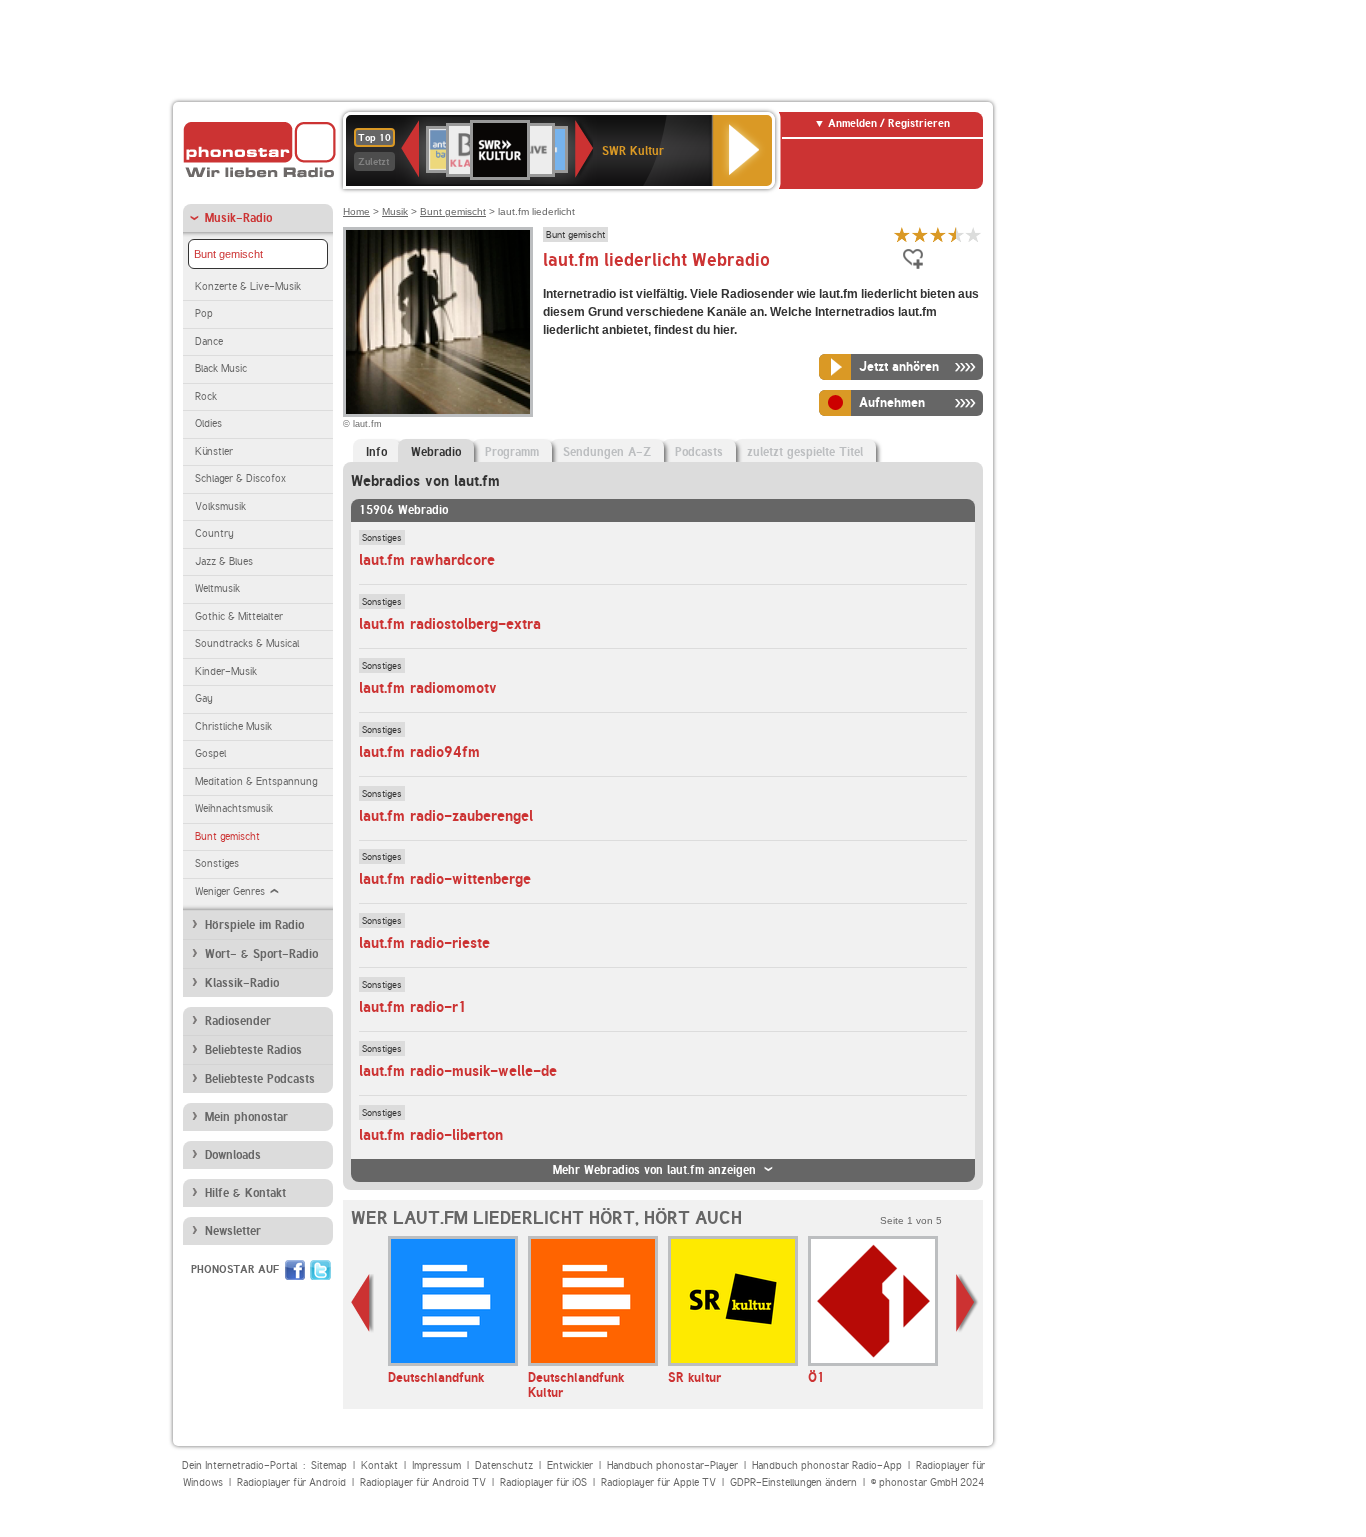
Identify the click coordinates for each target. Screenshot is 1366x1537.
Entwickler (570, 1465)
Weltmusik (217, 588)
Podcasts (699, 452)
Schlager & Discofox (240, 478)
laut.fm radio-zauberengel (446, 816)
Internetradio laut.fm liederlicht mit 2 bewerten (920, 234)
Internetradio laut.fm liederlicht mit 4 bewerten (956, 234)
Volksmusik (220, 506)
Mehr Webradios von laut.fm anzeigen (654, 1170)
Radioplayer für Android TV (423, 1482)
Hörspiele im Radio (254, 925)
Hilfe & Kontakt (245, 1193)
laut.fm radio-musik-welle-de (458, 1071)
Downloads (233, 1155)
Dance (209, 341)
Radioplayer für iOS (543, 1482)
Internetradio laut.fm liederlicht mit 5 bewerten (974, 234)
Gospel (210, 753)
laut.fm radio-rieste (424, 943)
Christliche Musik (233, 726)
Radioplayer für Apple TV (658, 1482)
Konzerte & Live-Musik (248, 286)
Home (356, 211)
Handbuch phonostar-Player (672, 1465)
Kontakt (379, 1465)
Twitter (320, 1270)
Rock (206, 396)
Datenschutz (504, 1465)
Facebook (295, 1270)
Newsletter (233, 1231)
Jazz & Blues (224, 561)
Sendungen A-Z (607, 452)
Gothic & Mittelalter (239, 616)
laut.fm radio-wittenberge (445, 879)
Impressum (436, 1465)
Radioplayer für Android (291, 1482)
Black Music (221, 368)
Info (376, 452)
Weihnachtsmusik (234, 808)
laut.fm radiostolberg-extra (450, 624)
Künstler (214, 451)
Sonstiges (217, 863)
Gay (204, 698)
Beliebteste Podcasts (260, 1079)
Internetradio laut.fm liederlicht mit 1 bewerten (902, 234)
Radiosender (238, 1021)
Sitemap (329, 1465)
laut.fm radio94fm (419, 752)
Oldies (208, 423)
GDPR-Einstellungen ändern (793, 1482)
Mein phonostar (246, 1117)
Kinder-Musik (226, 671)
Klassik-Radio (242, 983)
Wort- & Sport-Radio (261, 954)
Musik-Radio (238, 218)
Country (214, 533)
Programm (512, 452)
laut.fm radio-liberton (431, 1135)
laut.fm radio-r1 (413, 1007)
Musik (395, 211)
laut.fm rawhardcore (427, 560)
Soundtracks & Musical (247, 643)
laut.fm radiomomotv (428, 688)
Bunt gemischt (228, 254)
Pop (204, 313)
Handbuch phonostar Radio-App (827, 1465)
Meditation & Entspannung (256, 781)
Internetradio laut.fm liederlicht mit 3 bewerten (938, 234)
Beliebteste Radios (253, 1050)
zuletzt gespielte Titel (805, 452)
